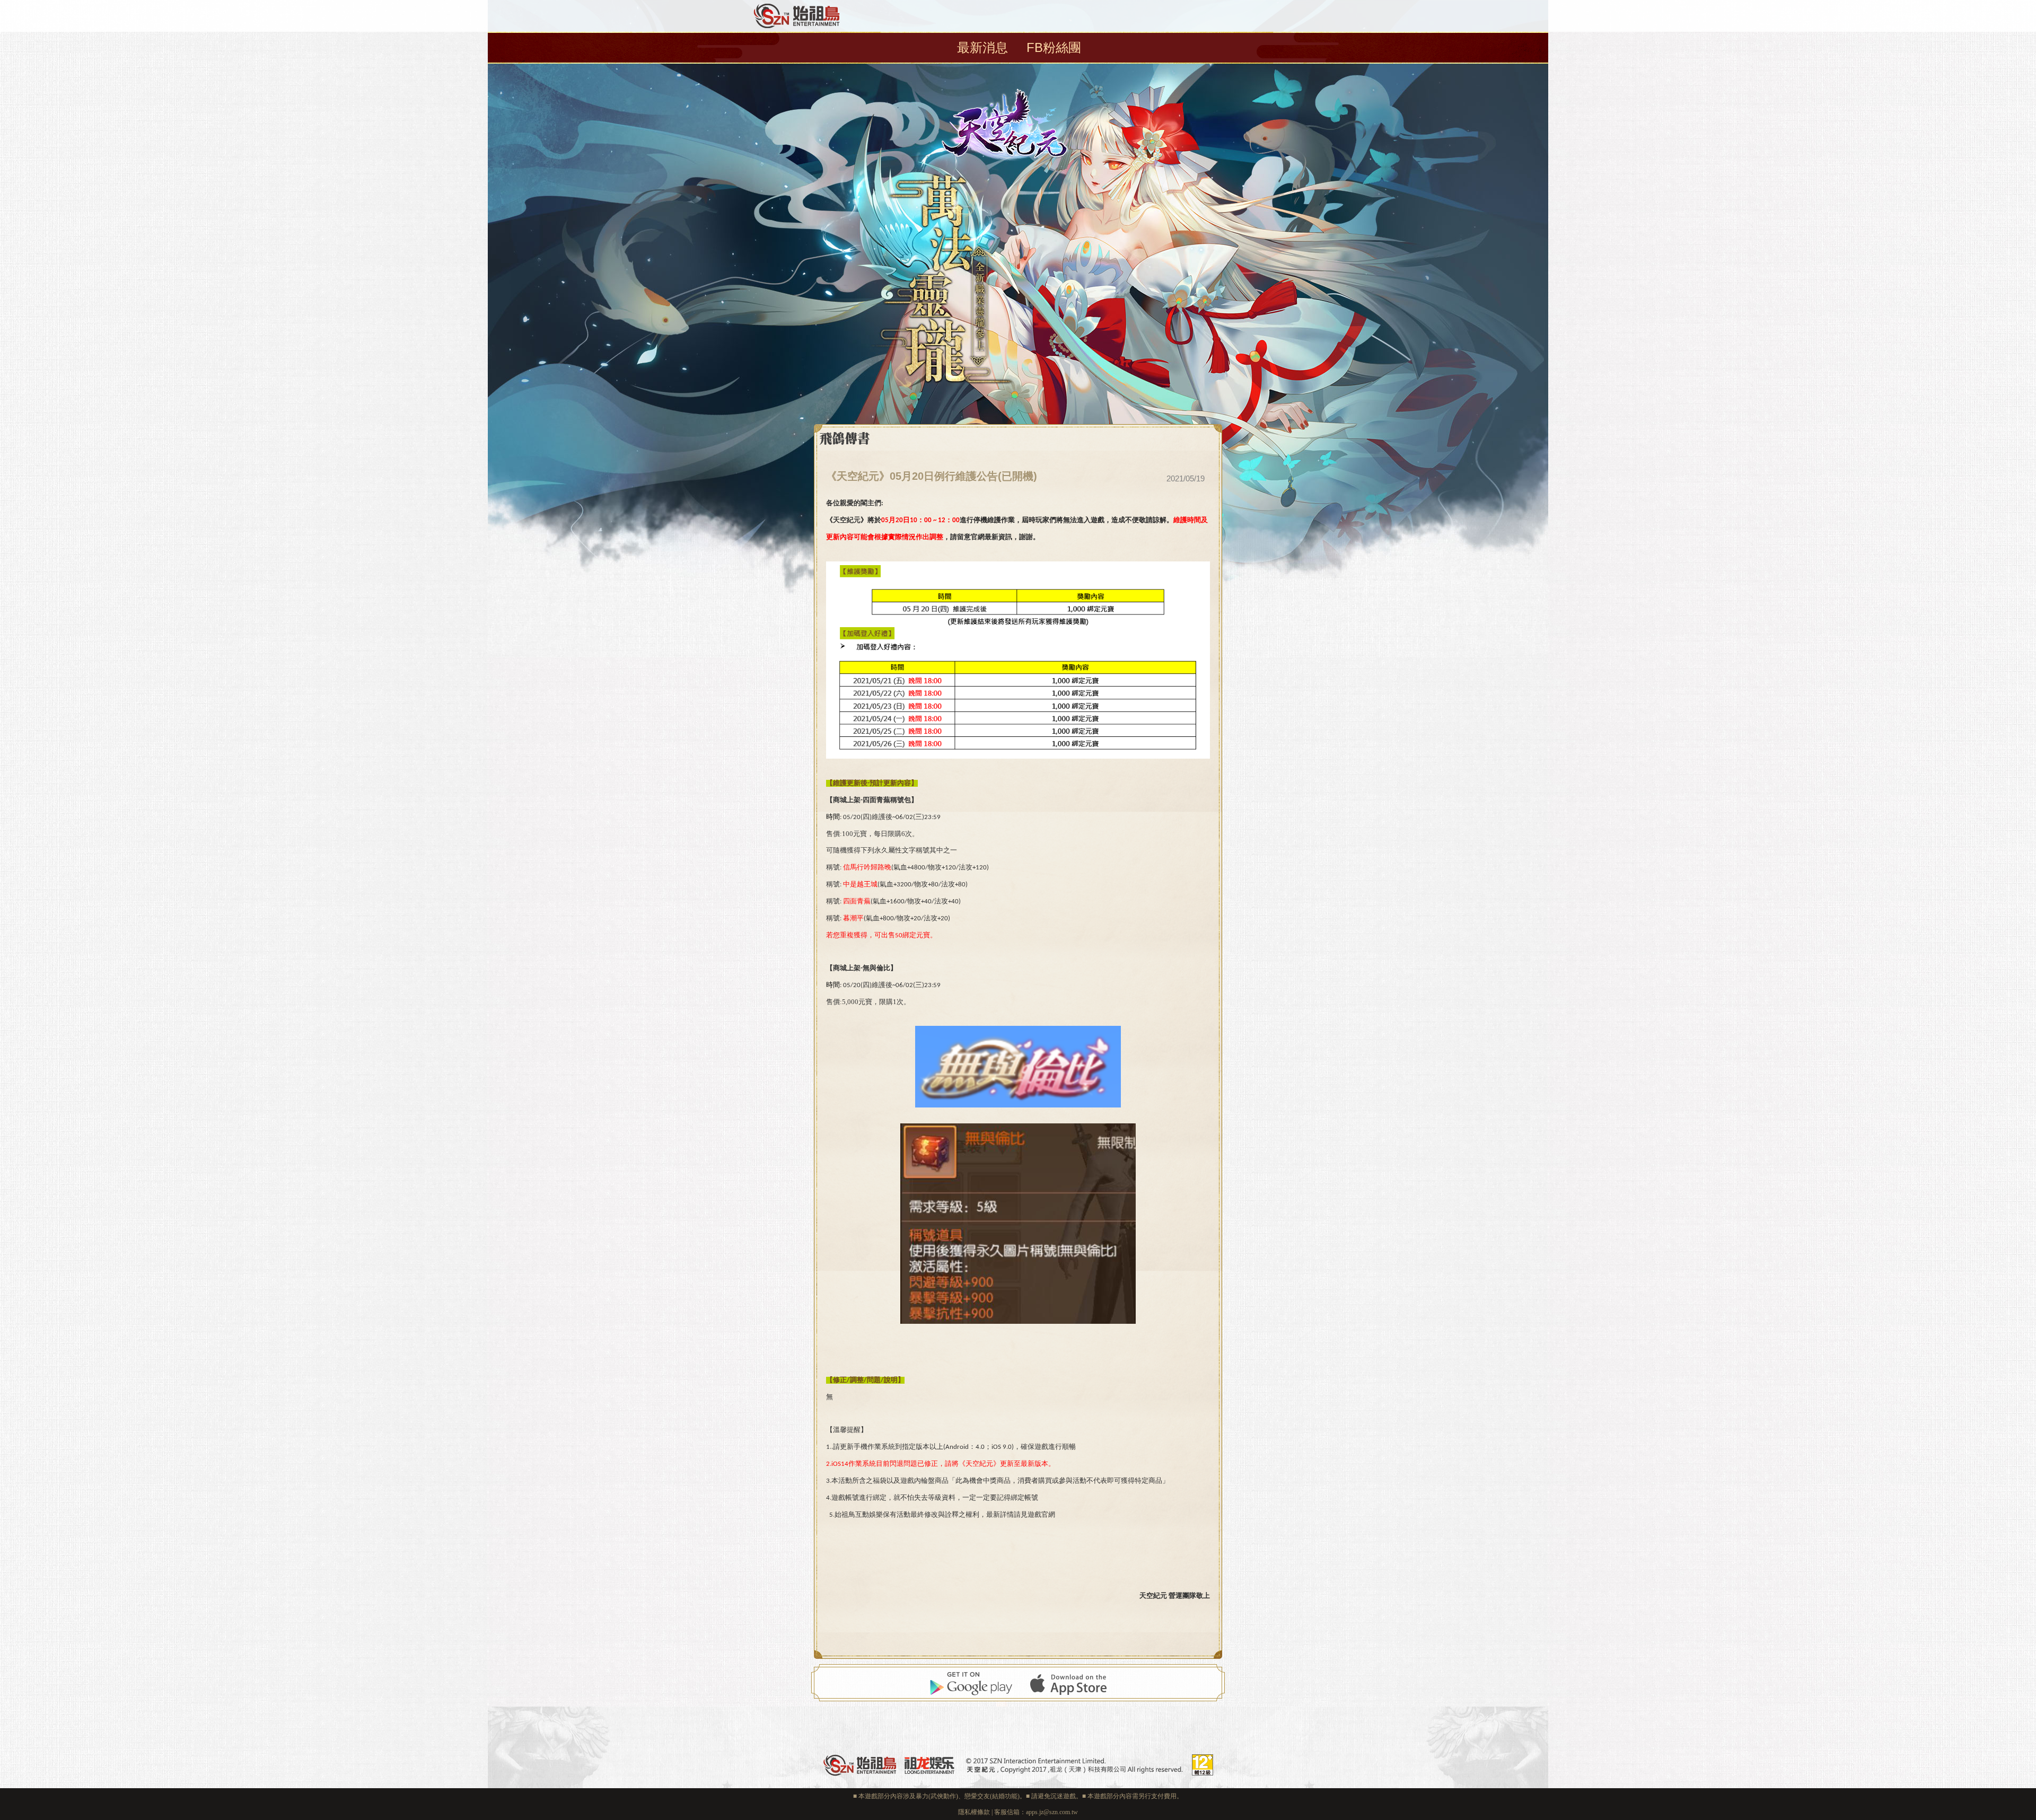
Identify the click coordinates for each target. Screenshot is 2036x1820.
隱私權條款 (974, 1812)
